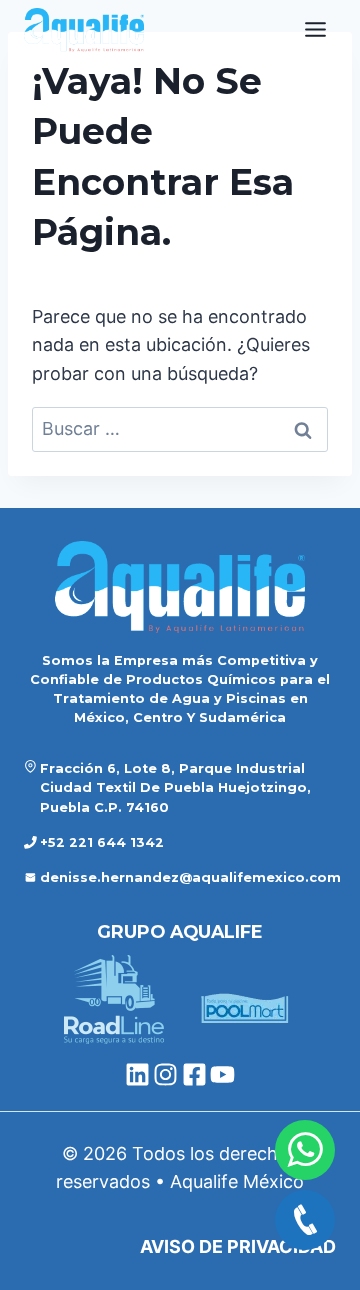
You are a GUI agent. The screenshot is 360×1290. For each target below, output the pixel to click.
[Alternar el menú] (315, 29)
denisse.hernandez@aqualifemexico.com (190, 877)
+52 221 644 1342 (102, 842)
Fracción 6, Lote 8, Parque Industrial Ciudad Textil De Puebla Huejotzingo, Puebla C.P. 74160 (175, 787)
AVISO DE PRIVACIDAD (238, 1246)
